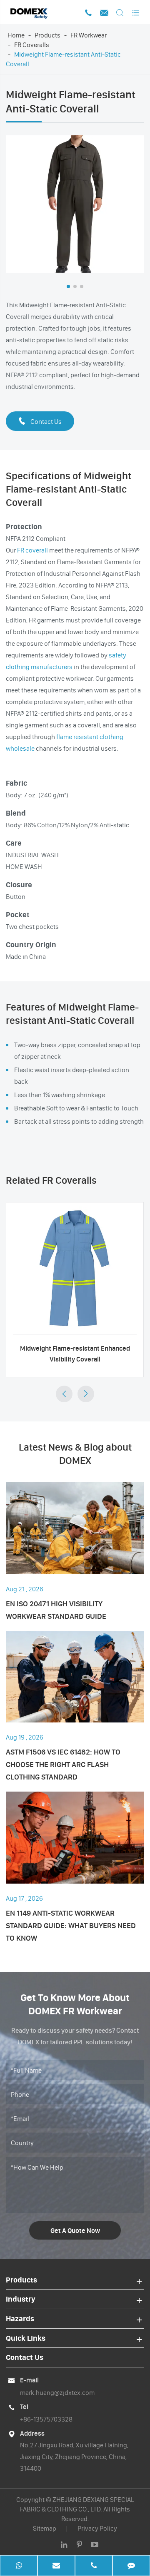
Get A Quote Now (75, 2230)
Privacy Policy (97, 2528)
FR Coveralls (32, 45)
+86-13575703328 (46, 2419)
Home (16, 35)
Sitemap (45, 2528)
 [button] (64, 1394)
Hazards (20, 2318)
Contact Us (40, 421)
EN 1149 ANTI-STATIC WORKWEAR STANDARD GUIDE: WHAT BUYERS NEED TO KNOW (71, 1925)
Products (47, 35)
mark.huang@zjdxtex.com (57, 2392)
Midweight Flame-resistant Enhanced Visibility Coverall (75, 1354)
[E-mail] (56, 2566)
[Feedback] (131, 2566)
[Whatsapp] (19, 2566)
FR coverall (32, 550)
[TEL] (94, 2566)
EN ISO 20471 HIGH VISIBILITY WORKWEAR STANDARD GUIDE (56, 1610)
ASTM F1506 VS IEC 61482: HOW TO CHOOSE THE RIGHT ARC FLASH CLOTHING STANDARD (63, 1764)
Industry (21, 2299)
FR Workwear (89, 35)
